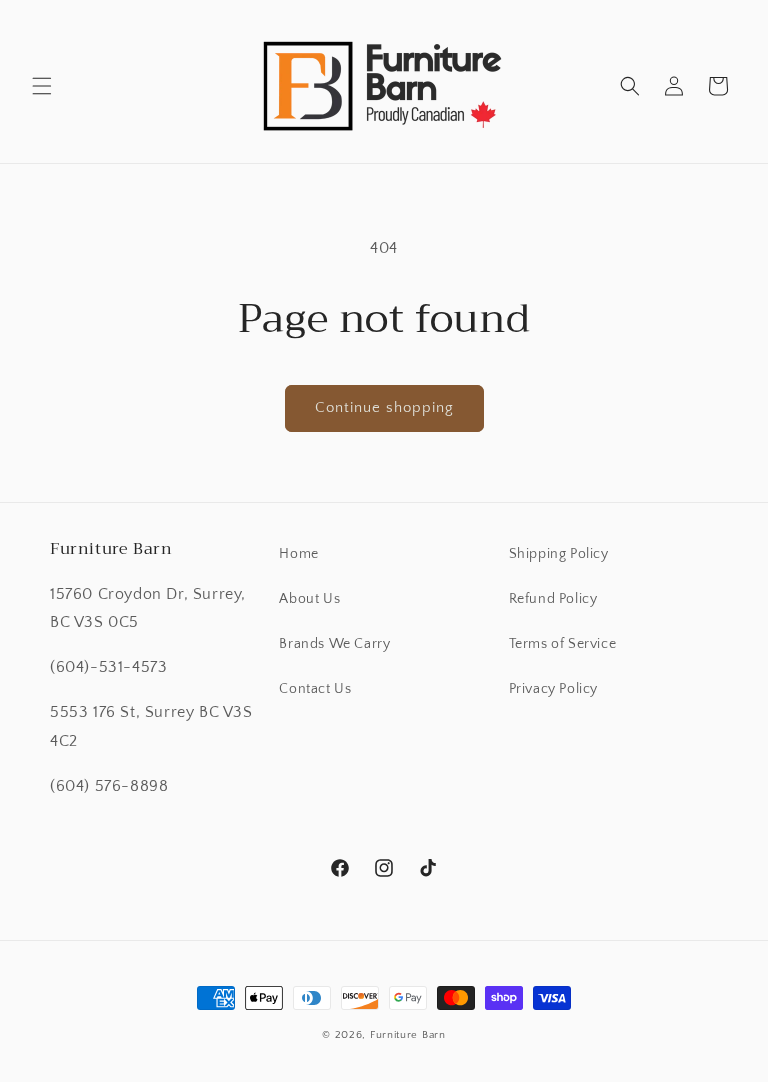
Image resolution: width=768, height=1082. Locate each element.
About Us (309, 599)
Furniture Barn (408, 1035)
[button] (42, 86)
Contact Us (315, 689)
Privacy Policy (553, 689)
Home (298, 554)
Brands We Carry (334, 644)
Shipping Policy (559, 554)
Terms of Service (563, 644)
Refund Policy (553, 599)
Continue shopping (384, 407)
